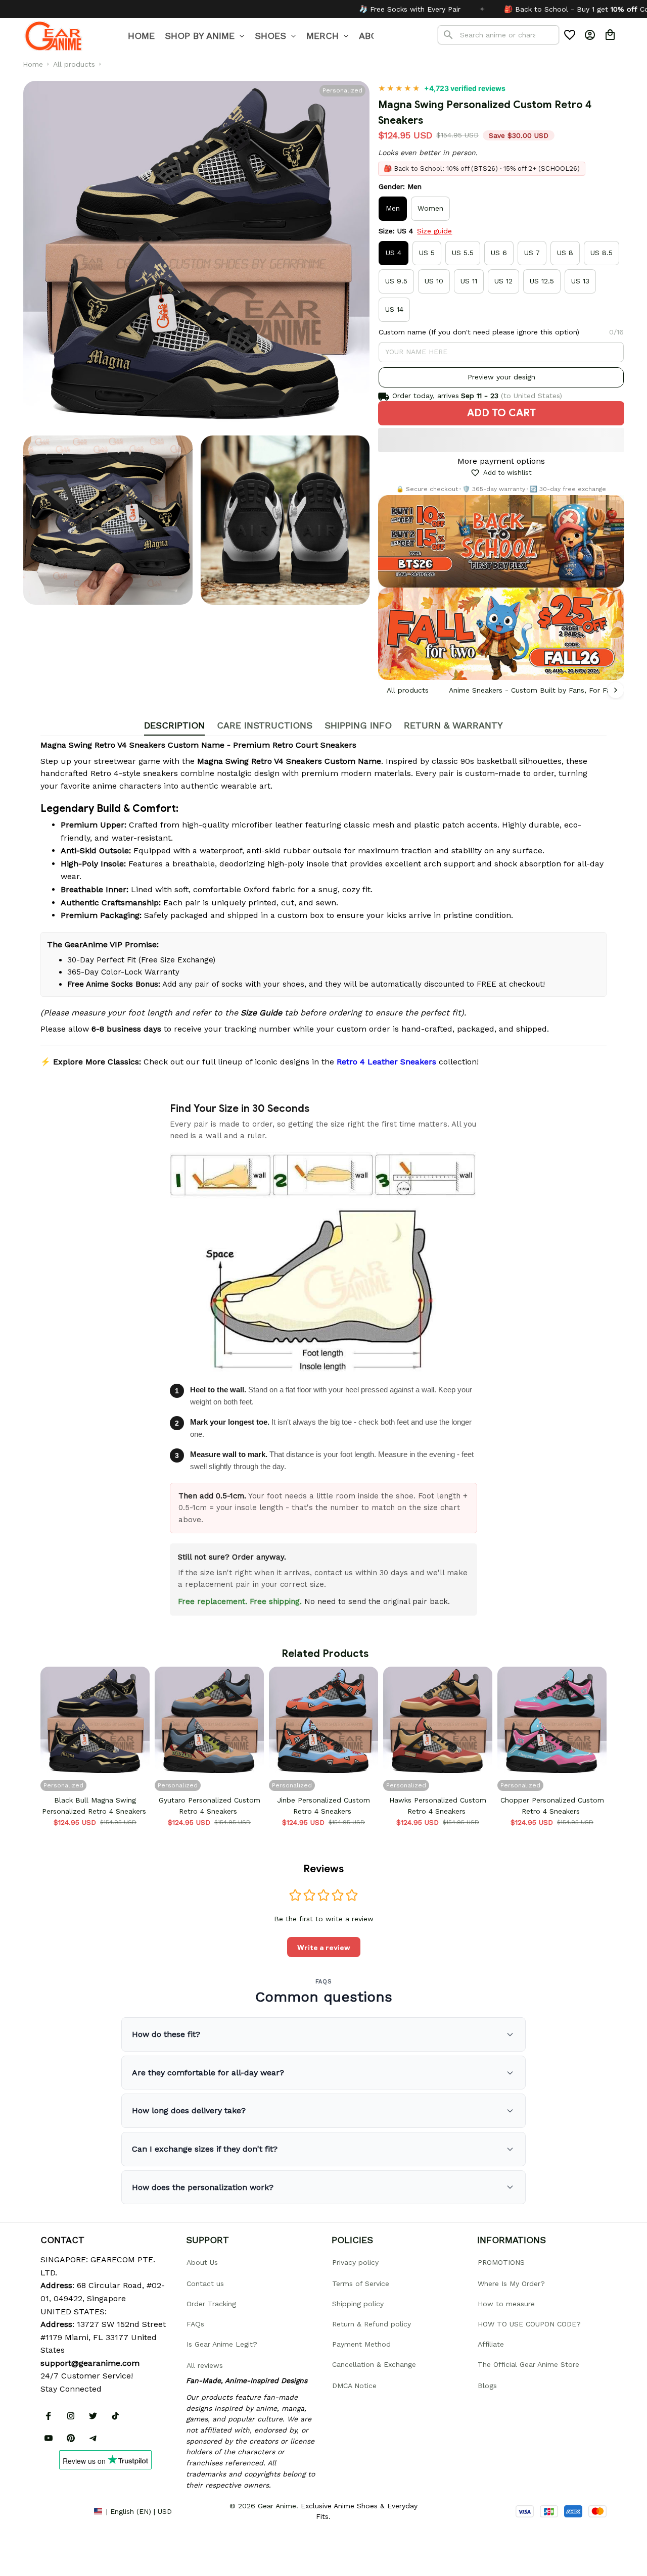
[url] (90, 2363)
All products (74, 64)
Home (33, 64)
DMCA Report (63, 2511)
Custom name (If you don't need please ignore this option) (479, 332)
